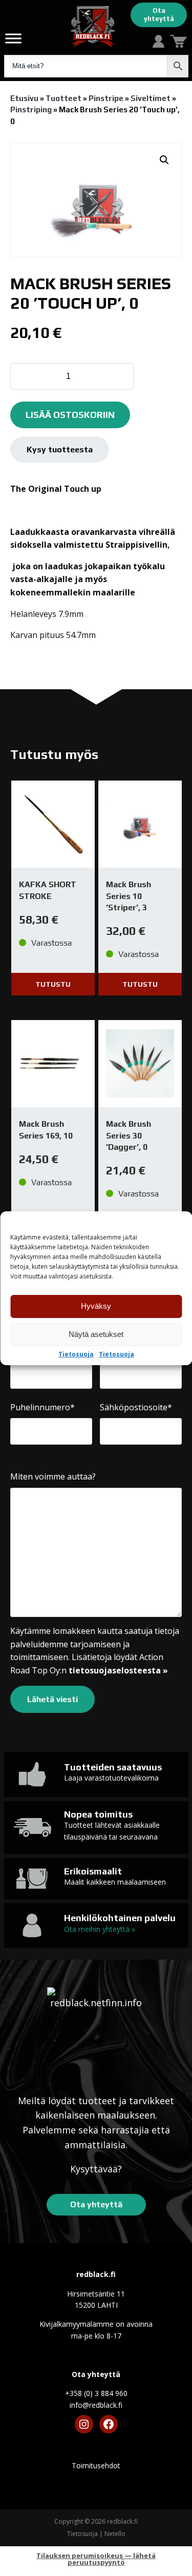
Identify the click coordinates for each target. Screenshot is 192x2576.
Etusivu (24, 98)
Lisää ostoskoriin (70, 415)
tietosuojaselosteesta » (118, 1670)
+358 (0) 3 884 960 (96, 2393)
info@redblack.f (96, 2405)
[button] (164, 160)
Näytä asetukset (96, 1334)
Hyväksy (96, 1306)
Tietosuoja (76, 1354)
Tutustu (53, 984)
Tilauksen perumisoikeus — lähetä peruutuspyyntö (96, 2559)
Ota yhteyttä (159, 15)
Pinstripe (106, 98)
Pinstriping (31, 109)
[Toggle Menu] (13, 38)
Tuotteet (63, 98)
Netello (115, 2534)
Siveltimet (151, 98)
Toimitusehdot (96, 2465)
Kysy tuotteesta (60, 450)
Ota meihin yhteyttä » (100, 1929)
